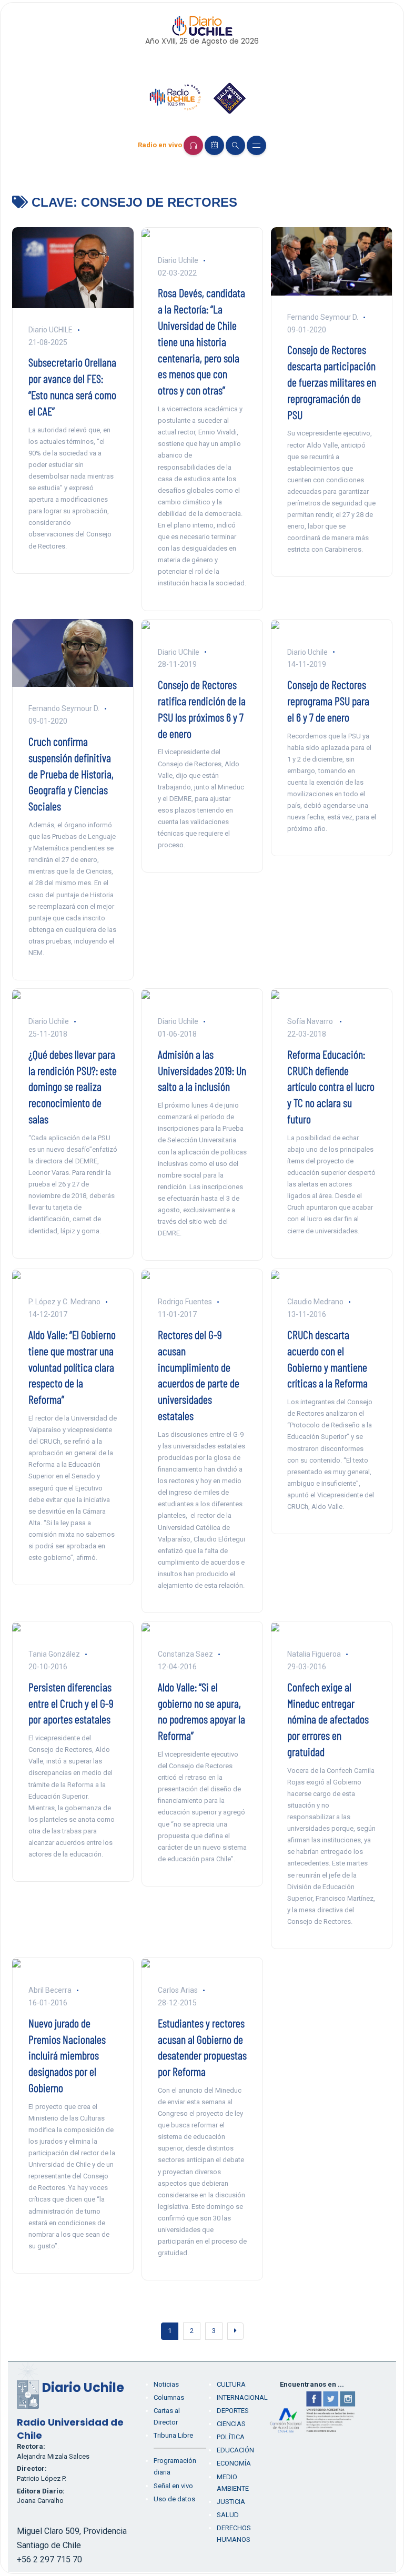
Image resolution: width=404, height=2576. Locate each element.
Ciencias (231, 2424)
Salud (228, 2515)
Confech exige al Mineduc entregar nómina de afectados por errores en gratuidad (328, 1719)
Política (231, 2437)
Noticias (166, 2384)
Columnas (169, 2397)
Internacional (242, 2397)
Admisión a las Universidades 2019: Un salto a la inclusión (202, 1070)
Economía (234, 2463)
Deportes (233, 2411)
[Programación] (214, 145)
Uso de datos (174, 2499)
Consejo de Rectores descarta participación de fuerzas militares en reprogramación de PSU (332, 382)
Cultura (231, 2384)
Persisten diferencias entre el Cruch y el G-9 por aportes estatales (71, 1703)
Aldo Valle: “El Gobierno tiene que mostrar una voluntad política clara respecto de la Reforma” (72, 1367)
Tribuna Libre (173, 2435)
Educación (235, 2450)
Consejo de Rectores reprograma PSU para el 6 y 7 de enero (328, 701)
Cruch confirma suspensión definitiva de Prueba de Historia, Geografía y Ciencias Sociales (71, 773)
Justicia (231, 2502)
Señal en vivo (173, 2486)
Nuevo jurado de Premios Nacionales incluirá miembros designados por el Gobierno (67, 2055)
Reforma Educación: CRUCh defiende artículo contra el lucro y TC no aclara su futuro (331, 1086)
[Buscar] (235, 145)
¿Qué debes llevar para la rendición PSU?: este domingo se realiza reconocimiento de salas (73, 1086)
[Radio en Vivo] (193, 145)
